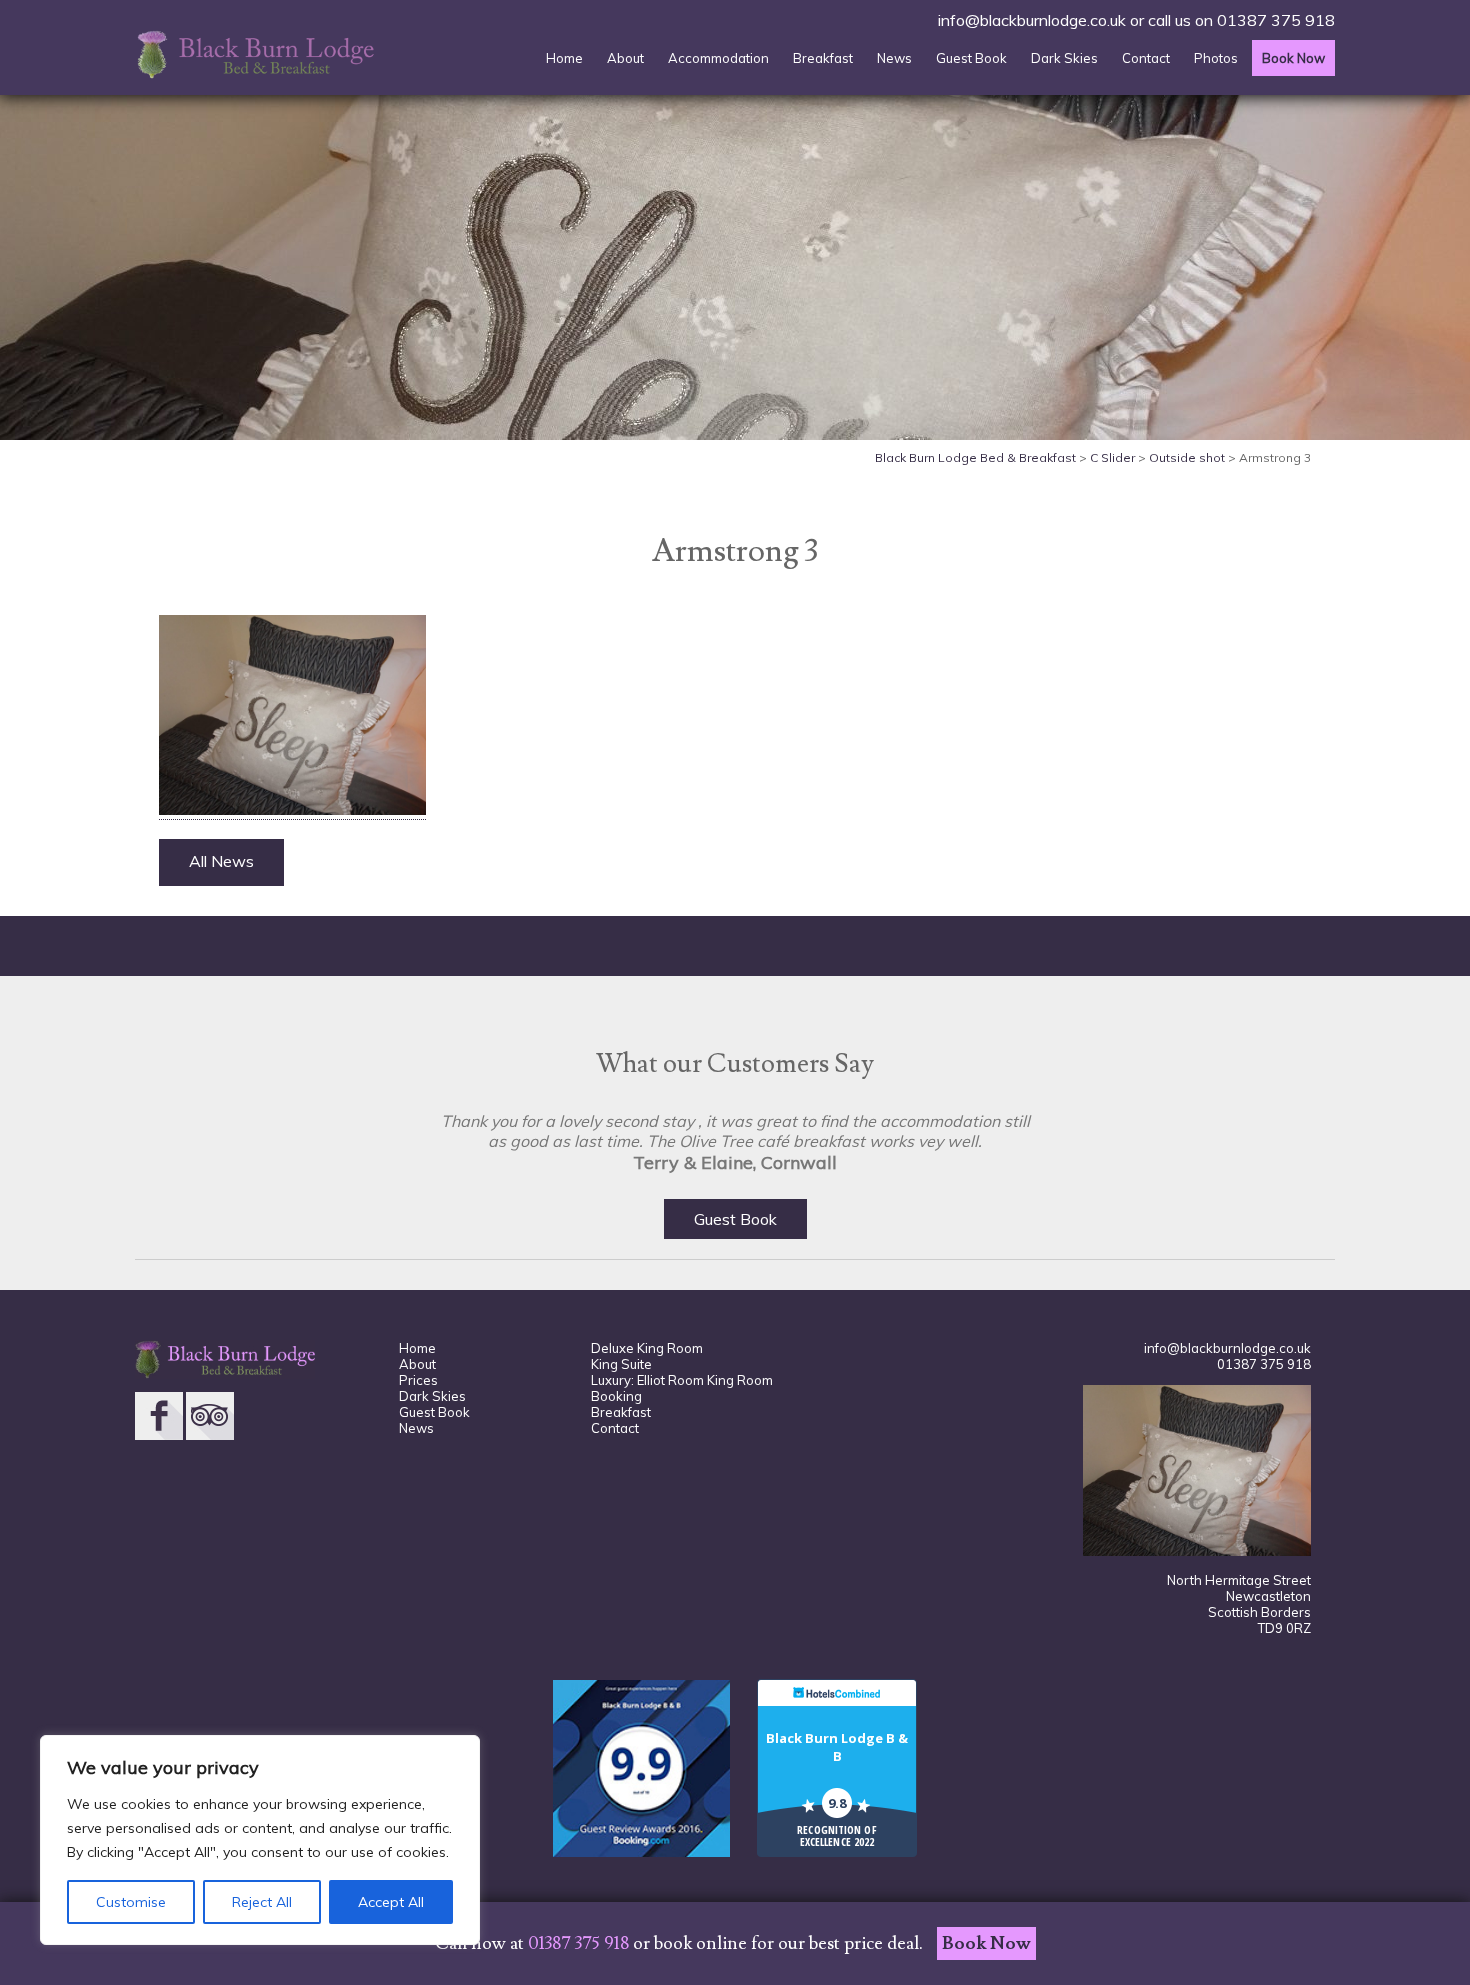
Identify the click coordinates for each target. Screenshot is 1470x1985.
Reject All (262, 1902)
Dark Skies (1064, 58)
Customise (131, 1902)
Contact (1146, 58)
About (625, 58)
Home (564, 58)
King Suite (621, 1364)
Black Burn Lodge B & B (837, 1747)
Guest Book (971, 58)
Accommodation (718, 58)
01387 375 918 (1276, 20)
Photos (1216, 58)
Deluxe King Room (647, 1348)
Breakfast (823, 58)
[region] (260, 1840)
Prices (418, 1380)
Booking (616, 1396)
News (894, 58)
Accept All (391, 1902)
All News (221, 861)
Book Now (1293, 58)
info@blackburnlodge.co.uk (1032, 20)
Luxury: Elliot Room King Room (682, 1380)
